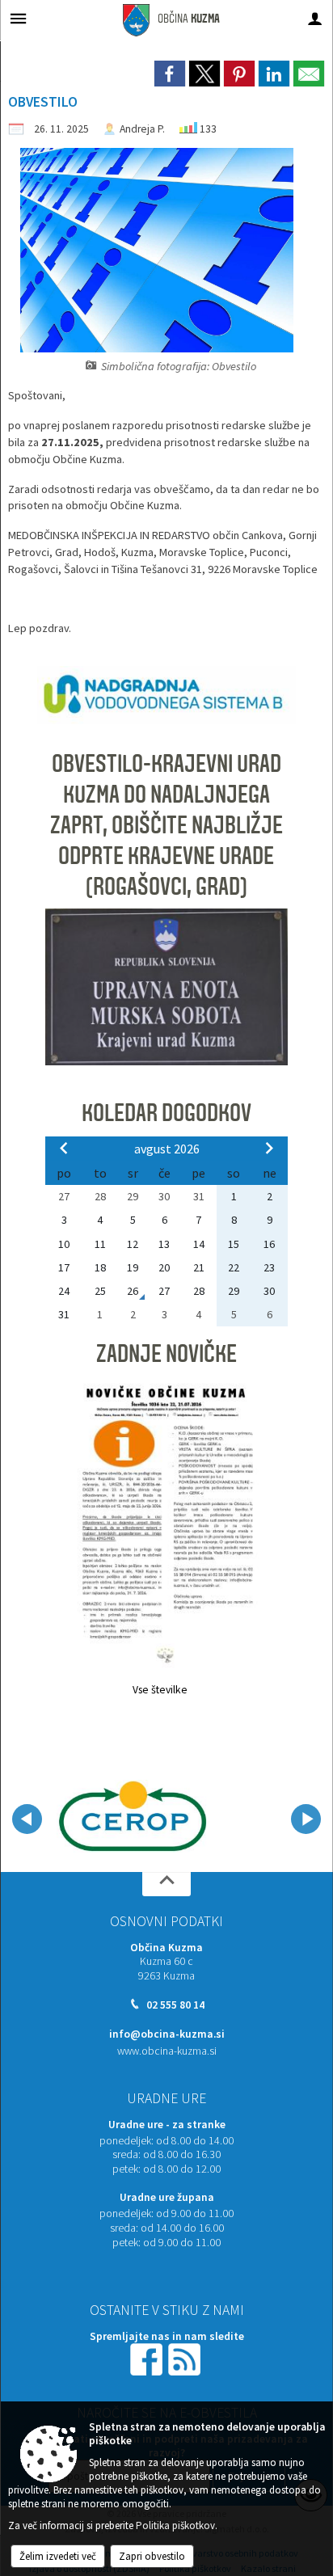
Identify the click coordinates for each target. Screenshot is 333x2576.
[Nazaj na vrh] (166, 1884)
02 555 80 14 (175, 2005)
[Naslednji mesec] (269, 1148)
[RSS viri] (186, 2358)
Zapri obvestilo (152, 2556)
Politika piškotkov (175, 2525)
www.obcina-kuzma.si (167, 2051)
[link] (170, 74)
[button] (27, 1819)
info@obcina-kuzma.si (167, 2034)
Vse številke (160, 1690)
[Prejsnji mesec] (64, 1148)
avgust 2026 (167, 1149)
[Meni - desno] (315, 18)
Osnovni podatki (166, 1921)
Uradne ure (166, 2098)
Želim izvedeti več (58, 2556)
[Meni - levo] (18, 18)
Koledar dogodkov (166, 1113)
